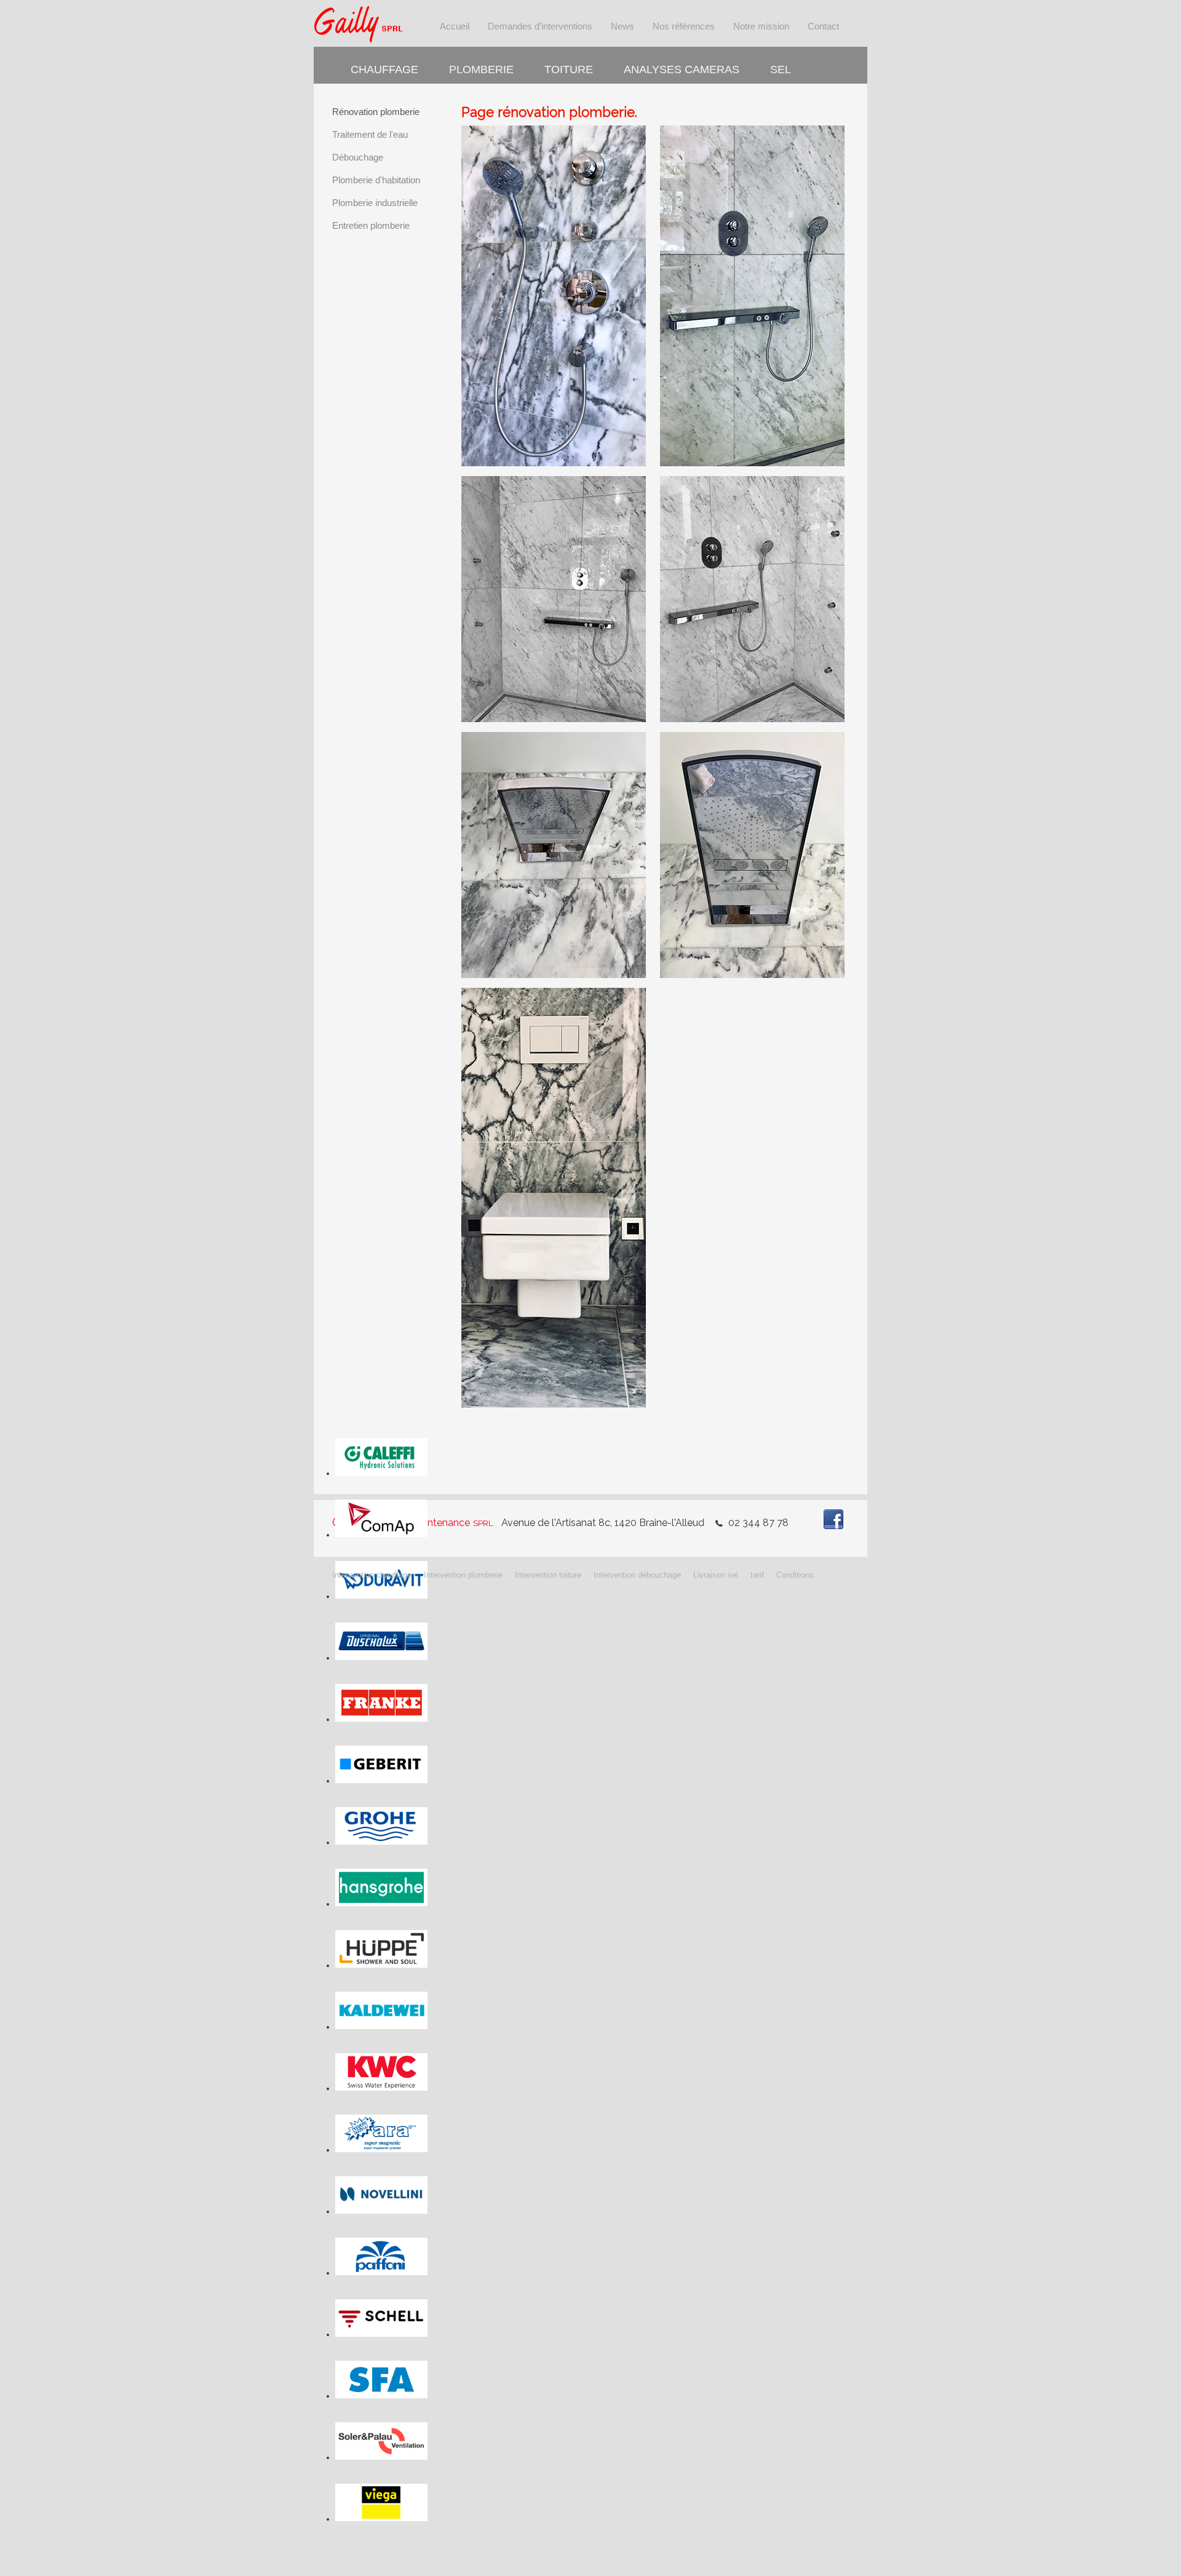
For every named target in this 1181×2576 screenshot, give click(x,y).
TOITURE (569, 70)
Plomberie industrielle (375, 203)
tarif (757, 1575)
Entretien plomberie (371, 225)
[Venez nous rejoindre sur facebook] (833, 1509)
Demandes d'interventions (540, 26)
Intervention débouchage (637, 1575)
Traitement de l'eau (370, 134)
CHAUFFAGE (384, 70)
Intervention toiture (548, 1575)
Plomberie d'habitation (376, 180)
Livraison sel (716, 1575)
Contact (823, 26)
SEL (781, 70)
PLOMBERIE (481, 70)
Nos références (684, 26)
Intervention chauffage (372, 1575)
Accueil (455, 26)
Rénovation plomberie (376, 112)
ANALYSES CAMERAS (682, 70)
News (622, 26)
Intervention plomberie (463, 1575)
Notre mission (761, 26)
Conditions (795, 1575)
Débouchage (358, 157)
